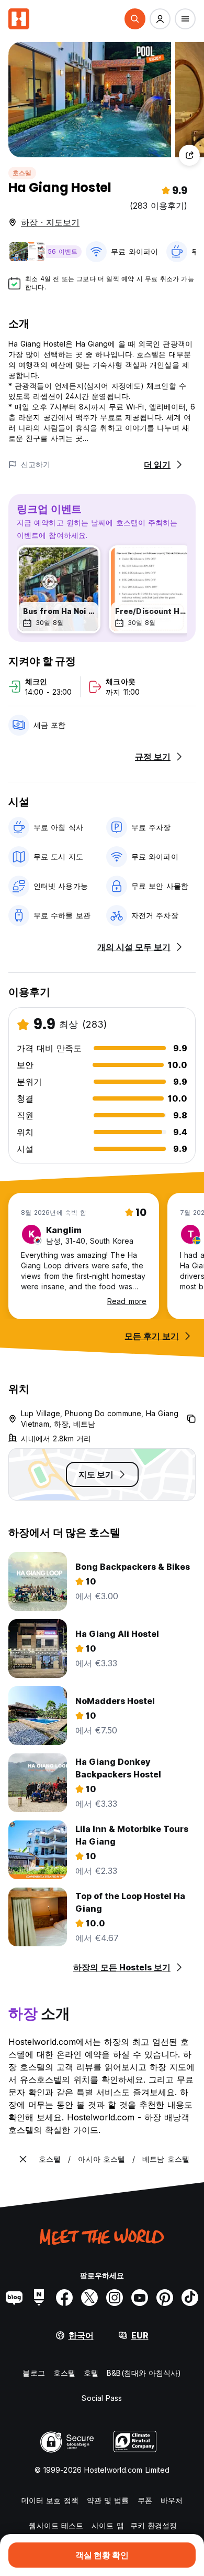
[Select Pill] (135, 19)
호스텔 (22, 173)
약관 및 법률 (108, 2500)
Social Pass (102, 2398)
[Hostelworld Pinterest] (165, 2298)
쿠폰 (145, 2500)
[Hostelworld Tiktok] (190, 2298)
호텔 (91, 2373)
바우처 (172, 2500)
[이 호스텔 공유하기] (189, 155)
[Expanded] (23, 2159)
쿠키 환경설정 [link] (154, 2525)
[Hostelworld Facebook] (64, 2298)
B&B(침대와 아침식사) (144, 2373)
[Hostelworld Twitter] (89, 2298)
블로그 (33, 2373)
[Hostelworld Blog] (14, 2298)
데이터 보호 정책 (50, 2500)
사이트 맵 (108, 2525)
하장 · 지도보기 (50, 222)
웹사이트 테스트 (56, 2525)
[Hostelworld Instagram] (115, 2298)
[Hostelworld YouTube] (140, 2298)
